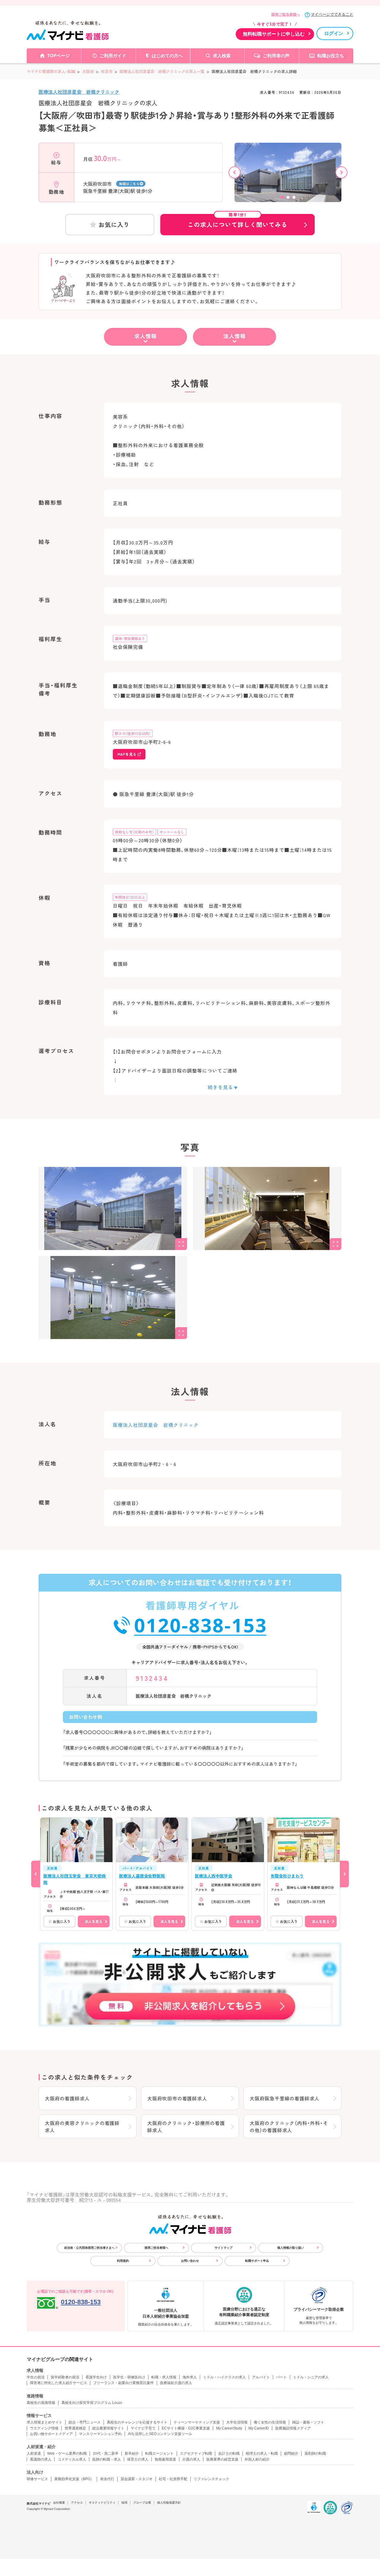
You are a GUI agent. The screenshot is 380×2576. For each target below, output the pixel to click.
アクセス (77, 2503)
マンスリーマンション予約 (100, 2434)
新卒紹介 (132, 2453)
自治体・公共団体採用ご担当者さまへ (89, 2248)
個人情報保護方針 (169, 2503)
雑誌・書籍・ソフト (308, 2422)
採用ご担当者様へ (286, 15)
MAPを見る (127, 754)
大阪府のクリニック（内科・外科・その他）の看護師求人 (289, 2126)
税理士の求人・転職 (262, 2453)
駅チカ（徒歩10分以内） (133, 733)
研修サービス (37, 2479)
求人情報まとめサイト (45, 2422)
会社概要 (59, 2503)
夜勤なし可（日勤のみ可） (134, 832)
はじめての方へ (167, 56)
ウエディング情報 (44, 2428)
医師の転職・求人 (107, 2459)
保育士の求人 (138, 2459)
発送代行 (107, 2479)
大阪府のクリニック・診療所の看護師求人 (186, 2126)
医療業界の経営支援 (222, 2459)
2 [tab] (288, 197)
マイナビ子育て (143, 2428)
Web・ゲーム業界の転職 (67, 2453)
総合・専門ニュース (85, 2422)
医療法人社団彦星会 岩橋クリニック (79, 92)
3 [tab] (294, 197)
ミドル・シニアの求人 (311, 2377)
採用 (124, 2503)
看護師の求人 (41, 2459)
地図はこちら (129, 184)
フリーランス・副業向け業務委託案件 (123, 2383)
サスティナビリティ (102, 2503)
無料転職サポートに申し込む (274, 34)
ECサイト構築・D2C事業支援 (186, 2428)
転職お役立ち (331, 56)
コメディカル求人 (72, 2459)
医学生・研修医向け (129, 2377)
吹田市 (107, 71)
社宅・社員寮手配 (173, 2479)
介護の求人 (191, 2459)
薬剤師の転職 (315, 2453)
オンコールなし (172, 832)
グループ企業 (142, 2503)
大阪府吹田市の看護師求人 (177, 2098)
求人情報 (145, 336)
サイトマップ (224, 2248)
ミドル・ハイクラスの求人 (224, 2377)
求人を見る (94, 1921)
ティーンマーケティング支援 (197, 2422)
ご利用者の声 (276, 56)
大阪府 (88, 71)
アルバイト (261, 2377)
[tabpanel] (288, 175)
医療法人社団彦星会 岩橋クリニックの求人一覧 (162, 71)
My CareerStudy (229, 2428)
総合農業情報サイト (108, 2428)
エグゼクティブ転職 (196, 2453)
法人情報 (235, 336)
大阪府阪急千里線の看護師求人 (285, 2098)
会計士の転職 (229, 2453)
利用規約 (123, 2261)
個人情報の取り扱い (291, 2248)
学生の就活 (36, 2377)
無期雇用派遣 (165, 2459)
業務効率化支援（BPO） (74, 2479)
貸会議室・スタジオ (137, 2479)
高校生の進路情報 (41, 2403)
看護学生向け (96, 2377)
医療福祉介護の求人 (176, 2383)
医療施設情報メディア (293, 2428)
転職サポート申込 (257, 2261)
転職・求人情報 (164, 2377)
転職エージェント (159, 2453)
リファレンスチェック (211, 2479)
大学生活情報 (237, 2422)
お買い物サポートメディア (51, 2434)
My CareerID (259, 2428)
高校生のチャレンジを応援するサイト (137, 2422)
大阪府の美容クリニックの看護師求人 (82, 2126)
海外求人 (190, 2377)
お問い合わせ (190, 2261)
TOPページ (58, 56)
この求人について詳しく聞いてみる (237, 221)
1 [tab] (282, 197)
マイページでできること (332, 14)
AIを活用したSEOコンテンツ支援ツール (160, 2434)
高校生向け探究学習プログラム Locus (92, 2403)
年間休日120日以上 (130, 897)
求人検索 (222, 56)
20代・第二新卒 (106, 2453)
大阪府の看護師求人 (67, 2098)
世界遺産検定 (75, 2428)
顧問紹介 (291, 2453)
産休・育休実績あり (130, 638)
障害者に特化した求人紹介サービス (58, 2383)
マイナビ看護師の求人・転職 (51, 71)
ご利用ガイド (113, 56)
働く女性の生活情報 (270, 2422)
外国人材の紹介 (257, 2459)
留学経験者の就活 (65, 2377)
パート (281, 2377)
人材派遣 (34, 2453)
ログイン (334, 33)
